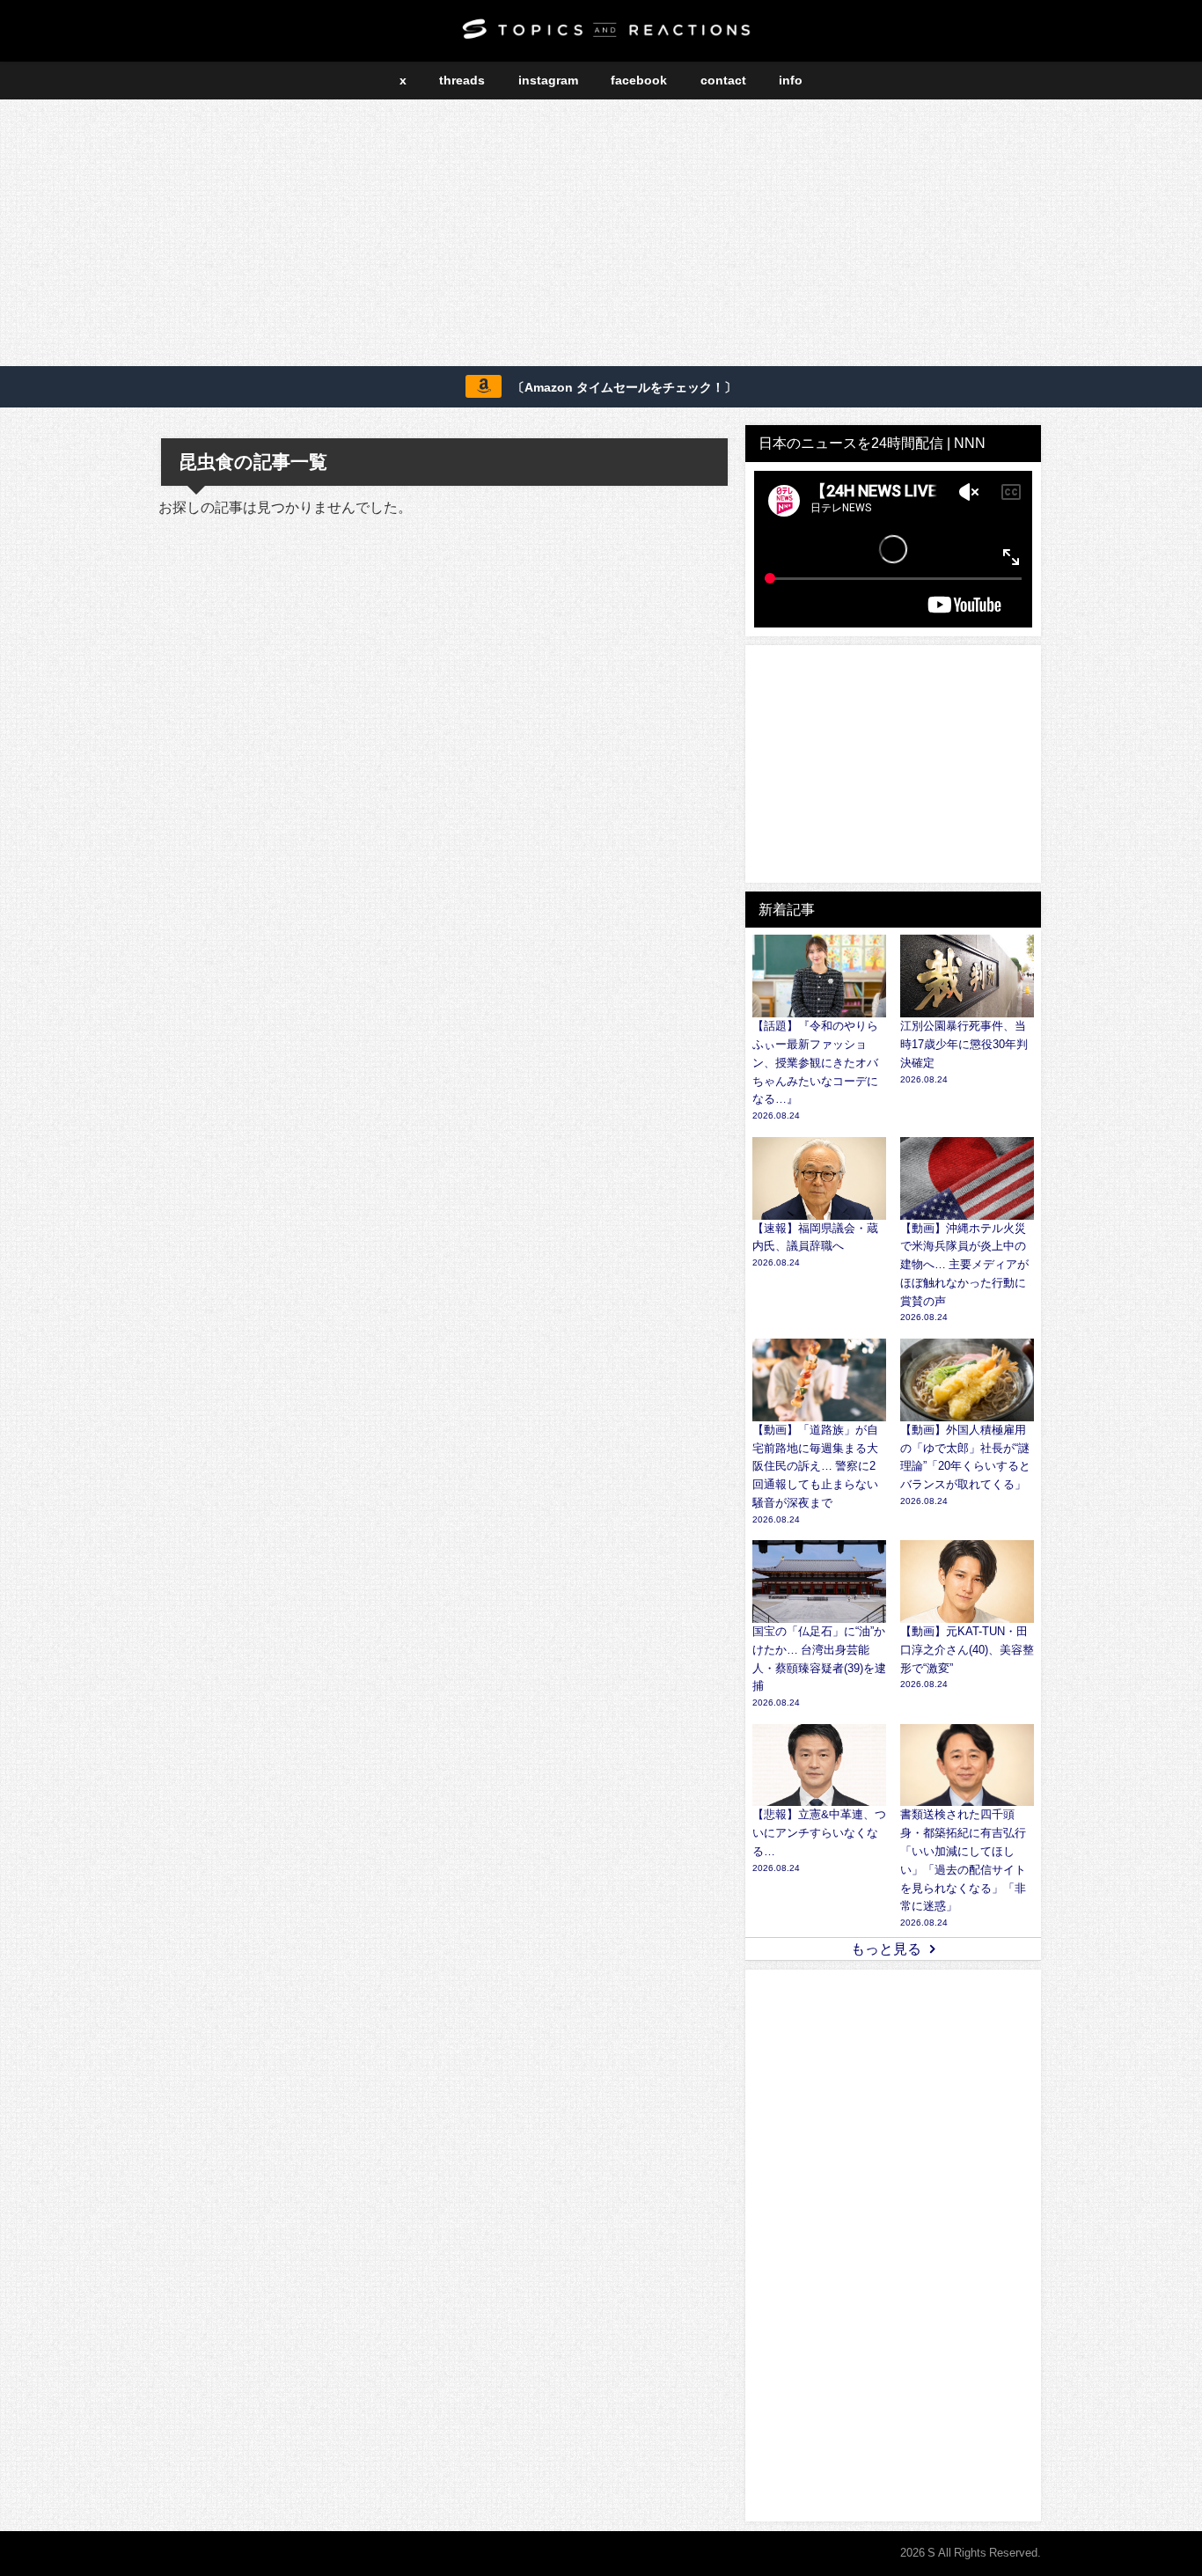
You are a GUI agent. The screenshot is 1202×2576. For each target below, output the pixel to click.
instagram (548, 80)
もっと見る (886, 1949)
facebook (639, 80)
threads (462, 80)
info (791, 80)
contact (723, 80)
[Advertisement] (601, 236)
